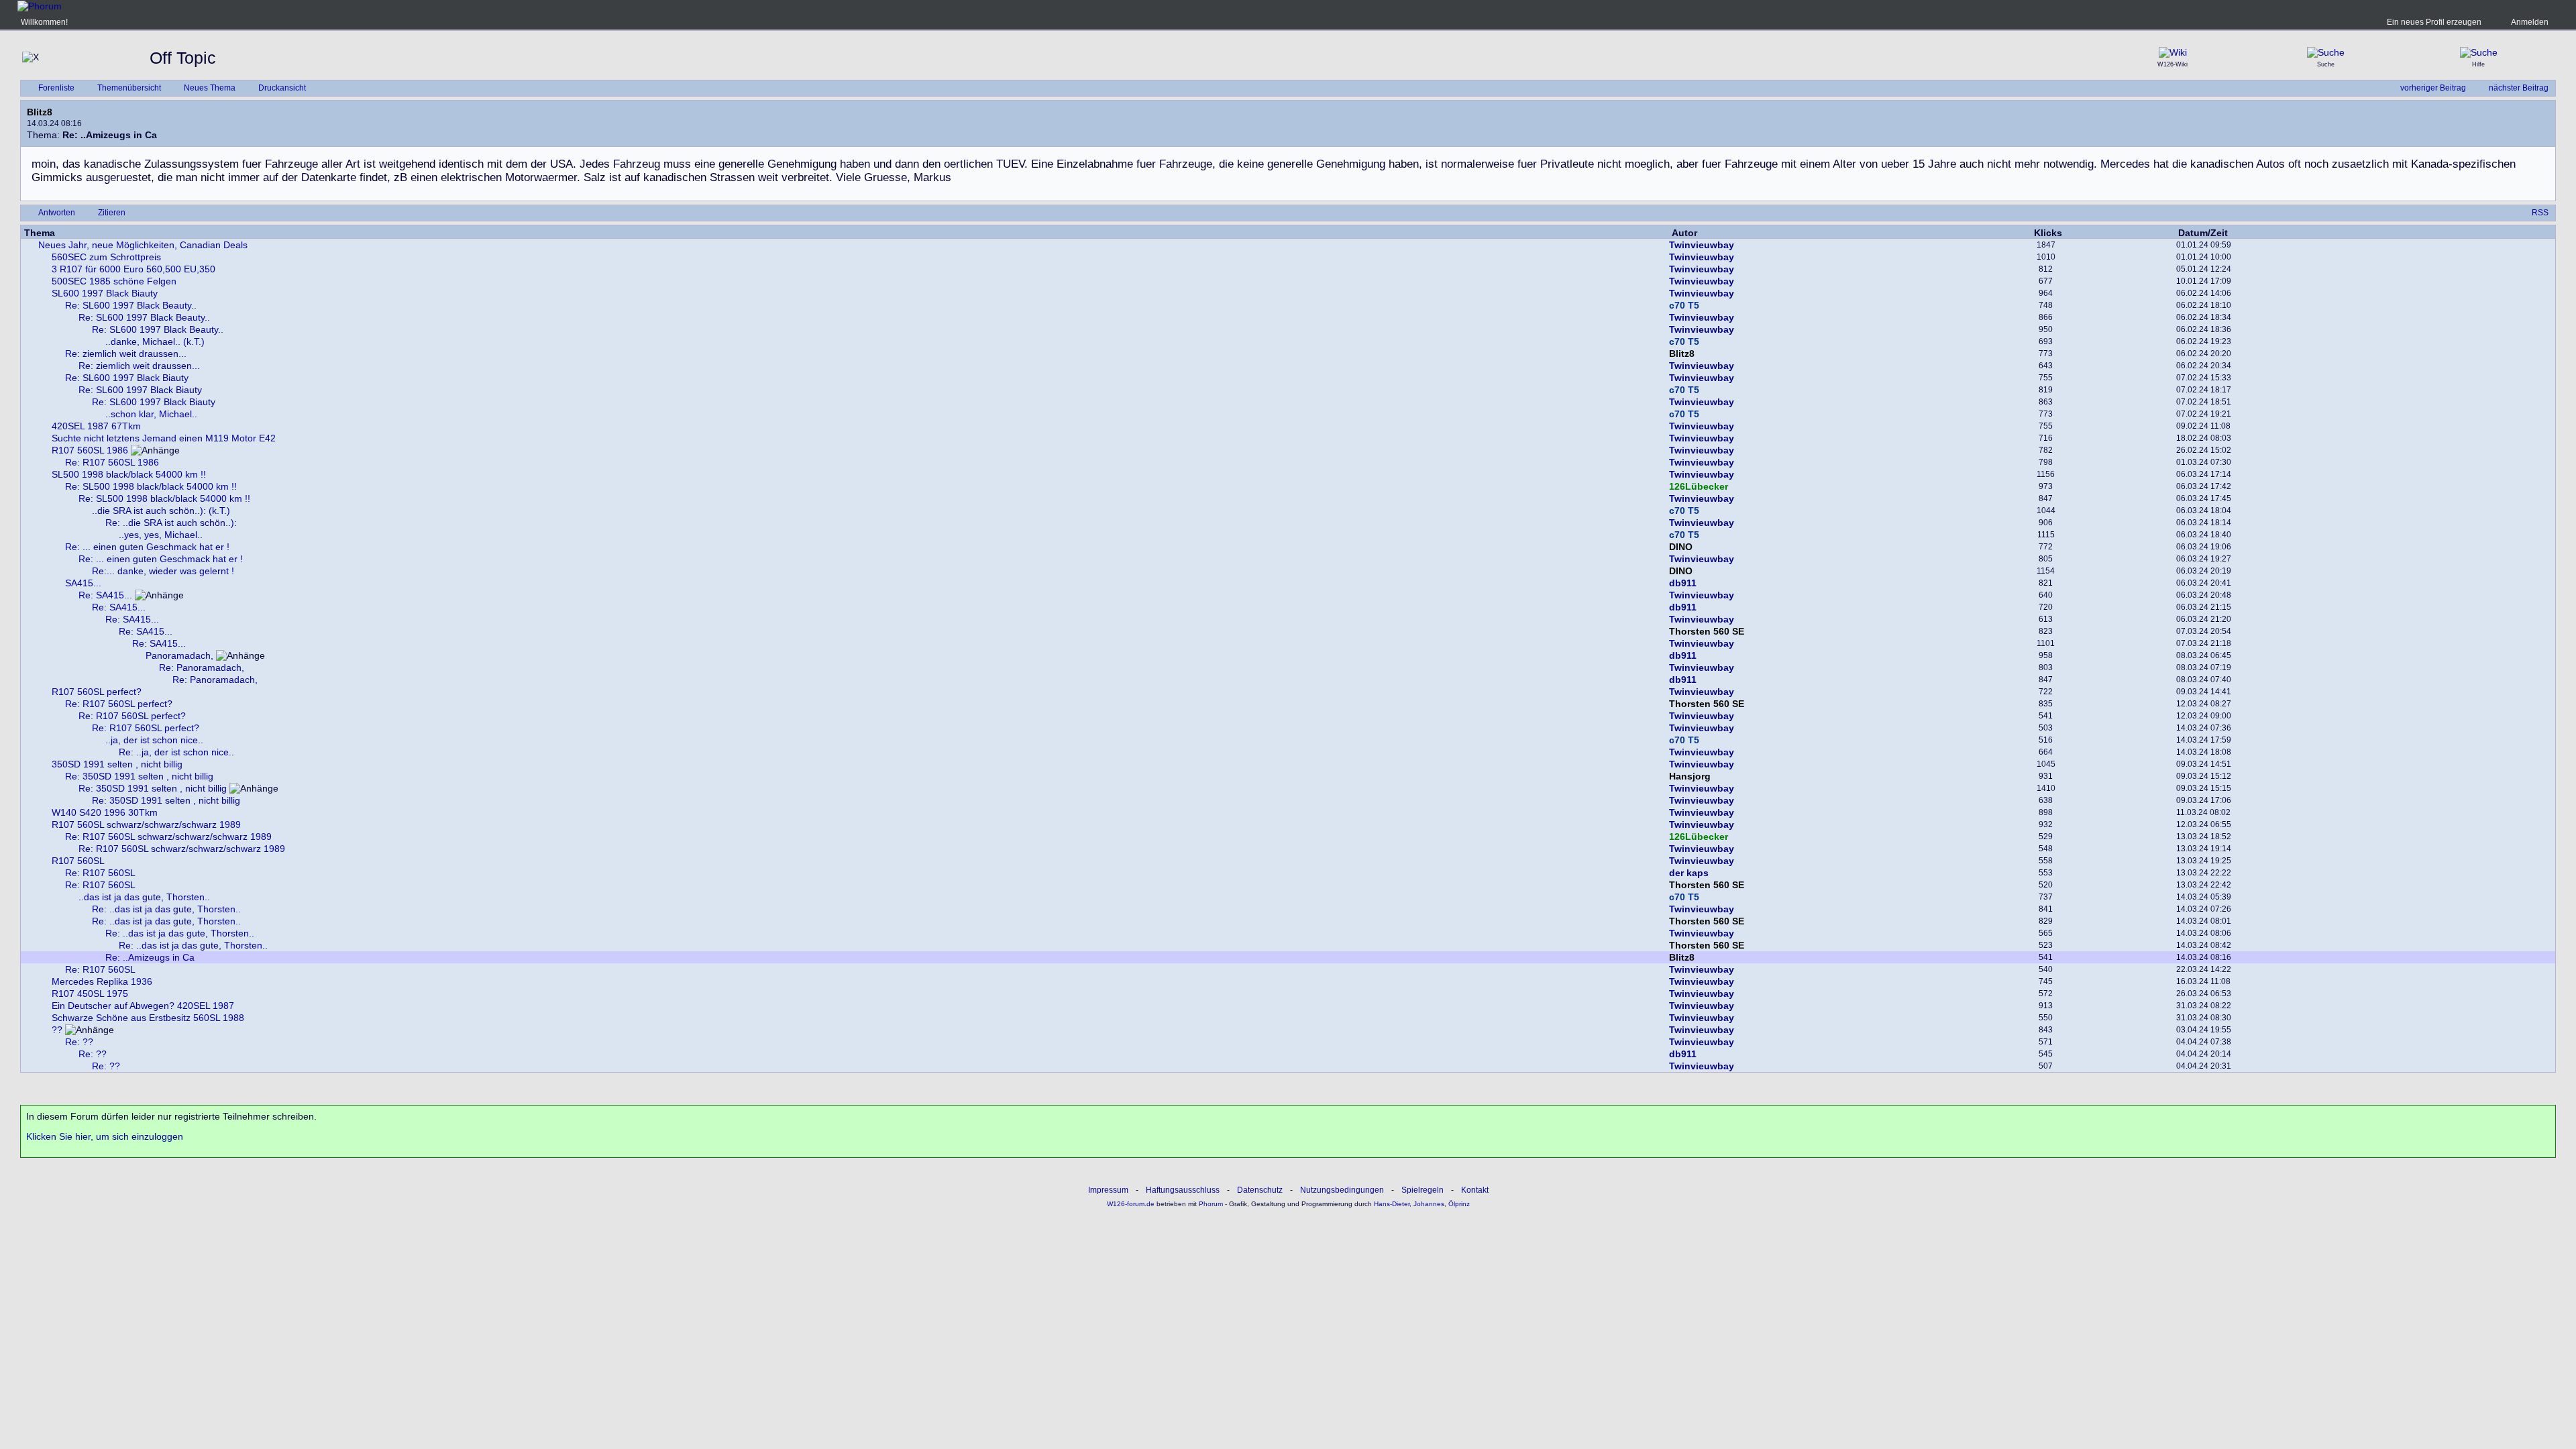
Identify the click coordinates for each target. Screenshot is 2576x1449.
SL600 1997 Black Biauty (105, 293)
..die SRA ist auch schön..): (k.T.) (161, 511)
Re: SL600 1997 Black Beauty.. (131, 305)
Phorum (1210, 1204)
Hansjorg (1690, 776)
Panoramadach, (179, 655)
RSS (2540, 213)
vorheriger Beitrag (2433, 88)
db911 (1683, 583)
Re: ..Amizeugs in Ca (150, 957)
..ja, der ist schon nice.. (154, 740)
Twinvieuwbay (1702, 245)
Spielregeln (1423, 1190)
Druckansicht (282, 88)
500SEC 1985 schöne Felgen (114, 281)
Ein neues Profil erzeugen (2434, 22)
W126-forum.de (1131, 1204)
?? (57, 1030)
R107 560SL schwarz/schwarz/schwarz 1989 (146, 824)
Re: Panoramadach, (202, 667)
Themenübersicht (129, 88)
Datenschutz (1260, 1190)
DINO (1681, 547)
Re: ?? (79, 1042)
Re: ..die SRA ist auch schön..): (171, 523)
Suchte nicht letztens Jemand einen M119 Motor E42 (164, 438)
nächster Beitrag (2519, 88)
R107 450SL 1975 (90, 994)
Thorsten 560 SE (1707, 631)
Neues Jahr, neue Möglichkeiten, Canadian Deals (143, 245)
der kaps (1689, 873)
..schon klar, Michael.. (151, 414)
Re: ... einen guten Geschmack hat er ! (147, 547)
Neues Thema (210, 88)
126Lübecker (1699, 486)
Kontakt (1475, 1190)
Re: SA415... (105, 595)
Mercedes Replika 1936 (102, 981)
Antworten (57, 213)
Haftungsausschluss (1183, 1190)
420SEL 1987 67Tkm (96, 426)
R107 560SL (78, 861)
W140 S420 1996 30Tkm (105, 812)
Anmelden (2530, 22)
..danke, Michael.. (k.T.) (155, 341)
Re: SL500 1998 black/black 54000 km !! (151, 486)
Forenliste (56, 88)
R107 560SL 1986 (90, 450)
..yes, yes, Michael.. (161, 535)
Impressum (1108, 1190)
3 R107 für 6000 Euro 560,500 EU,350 (133, 269)
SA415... (83, 583)
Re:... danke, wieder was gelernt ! (163, 571)
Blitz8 (40, 112)
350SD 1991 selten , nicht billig (117, 764)
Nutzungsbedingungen (1342, 1190)
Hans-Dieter (1392, 1204)
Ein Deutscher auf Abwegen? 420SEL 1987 (143, 1006)
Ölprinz (1459, 1204)
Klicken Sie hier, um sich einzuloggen (105, 1136)
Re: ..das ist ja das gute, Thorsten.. (166, 909)
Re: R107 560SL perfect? (119, 704)
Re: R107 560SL (100, 873)
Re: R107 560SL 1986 (112, 462)
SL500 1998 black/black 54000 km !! (129, 474)
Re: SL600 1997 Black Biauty (127, 378)
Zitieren (112, 213)
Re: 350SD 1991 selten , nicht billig (139, 776)
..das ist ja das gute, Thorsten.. (144, 897)
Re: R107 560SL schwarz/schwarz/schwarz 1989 (168, 837)
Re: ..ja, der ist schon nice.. (176, 752)
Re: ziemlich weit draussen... (126, 354)
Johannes (1429, 1204)
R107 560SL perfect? (97, 692)
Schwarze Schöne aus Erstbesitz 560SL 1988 (148, 1018)
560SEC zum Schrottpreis (106, 257)
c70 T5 (1684, 305)
